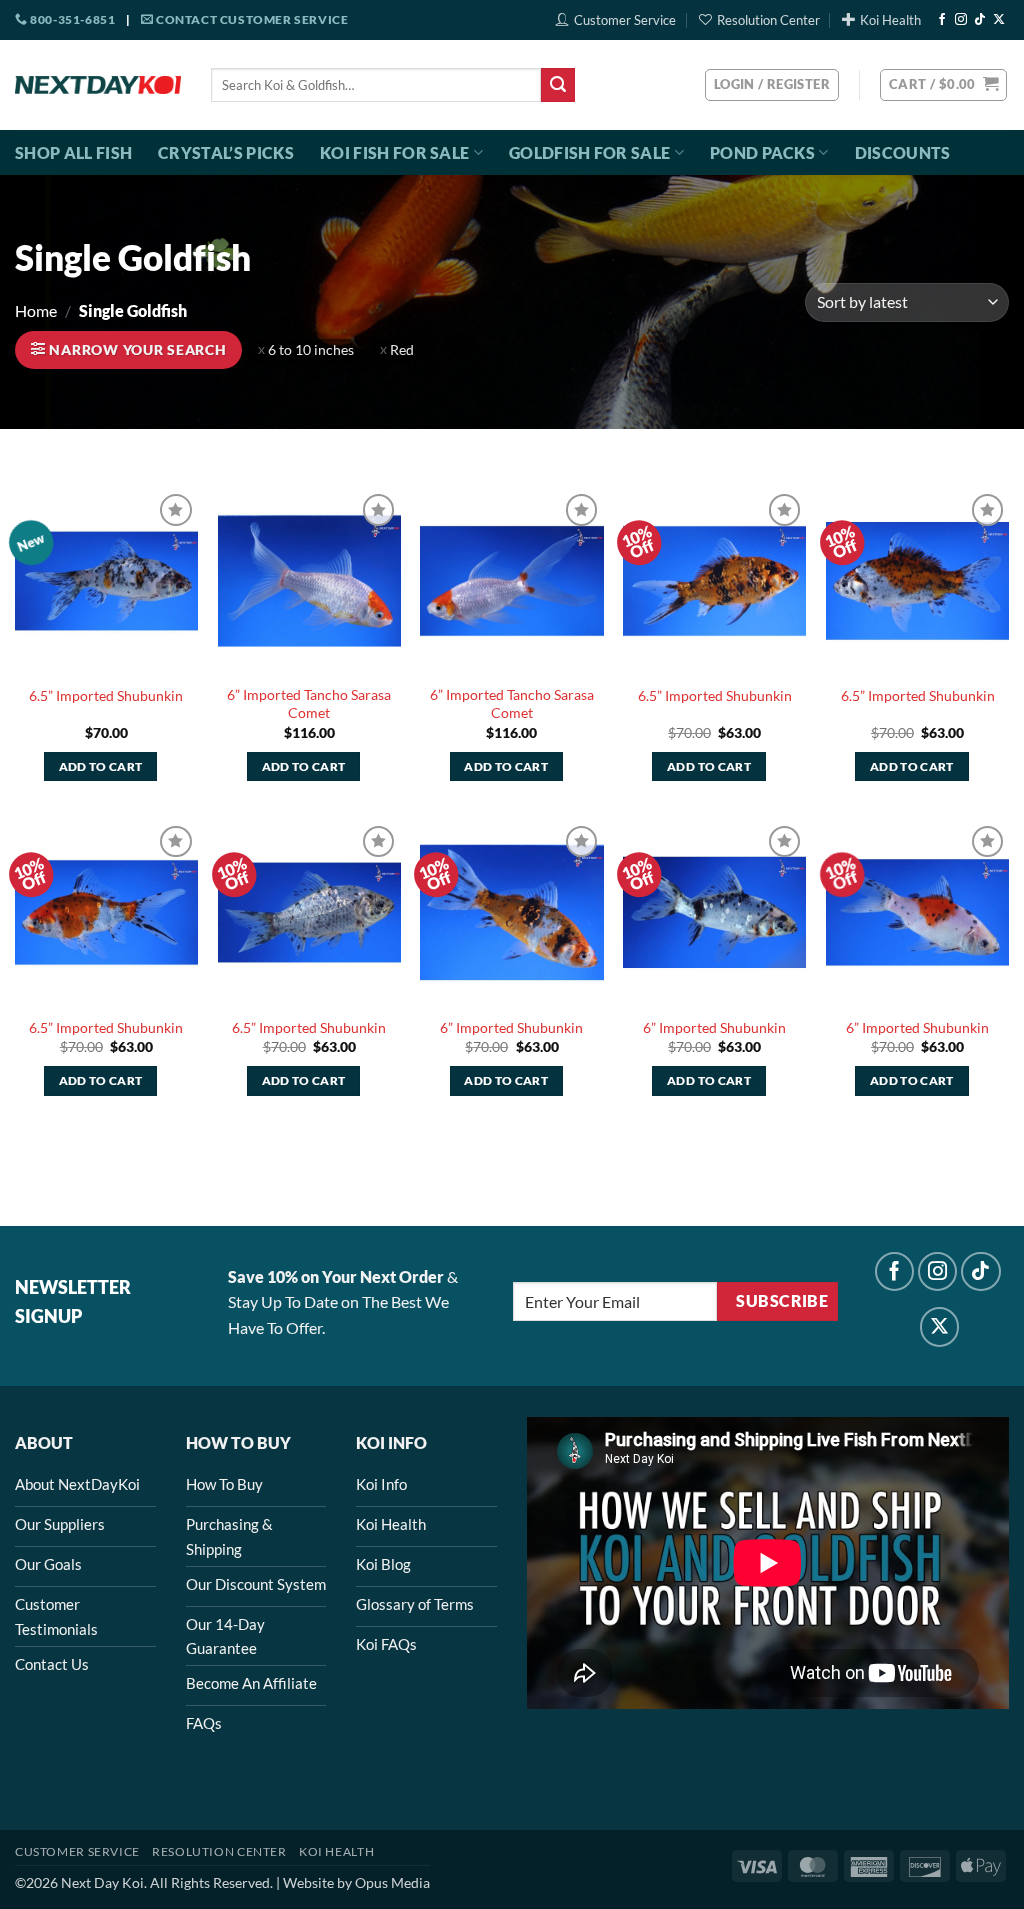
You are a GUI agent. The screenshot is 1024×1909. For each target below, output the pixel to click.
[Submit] (558, 85)
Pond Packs (762, 152)
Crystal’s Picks (226, 152)
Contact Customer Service (250, 19)
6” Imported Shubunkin (511, 1027)
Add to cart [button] (101, 766)
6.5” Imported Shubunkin (106, 695)
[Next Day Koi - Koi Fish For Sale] (98, 85)
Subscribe (782, 1301)
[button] (943, 85)
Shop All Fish (73, 152)
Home (36, 310)
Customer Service (625, 20)
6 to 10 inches (311, 350)
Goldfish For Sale (589, 152)
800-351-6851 (71, 19)
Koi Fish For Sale (394, 152)
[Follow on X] (999, 20)
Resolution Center (768, 20)
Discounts (903, 152)
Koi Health (890, 20)
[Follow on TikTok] (980, 20)
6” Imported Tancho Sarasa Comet (309, 704)
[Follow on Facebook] (942, 20)
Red (402, 350)
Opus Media (392, 1882)
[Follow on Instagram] (961, 20)
